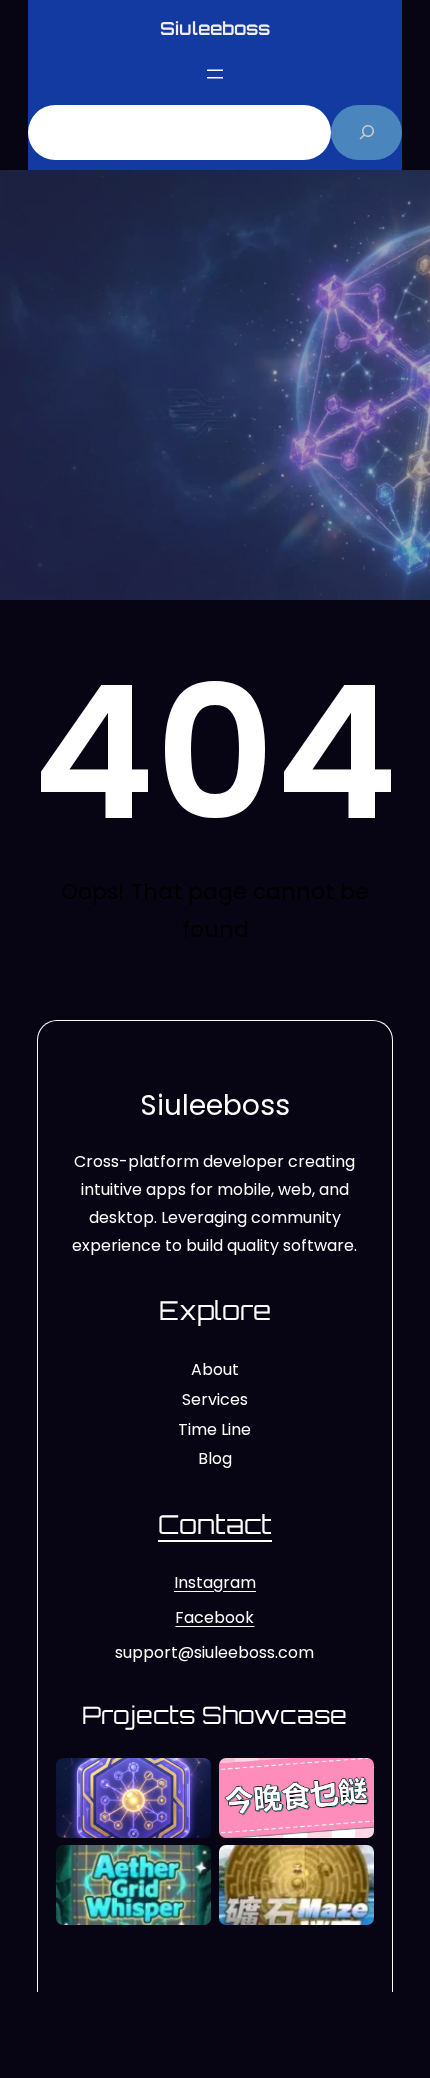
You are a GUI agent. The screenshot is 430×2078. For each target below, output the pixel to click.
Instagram (215, 1582)
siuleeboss (215, 28)
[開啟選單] (215, 74)
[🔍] (366, 132)
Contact (215, 1524)
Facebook (214, 1617)
